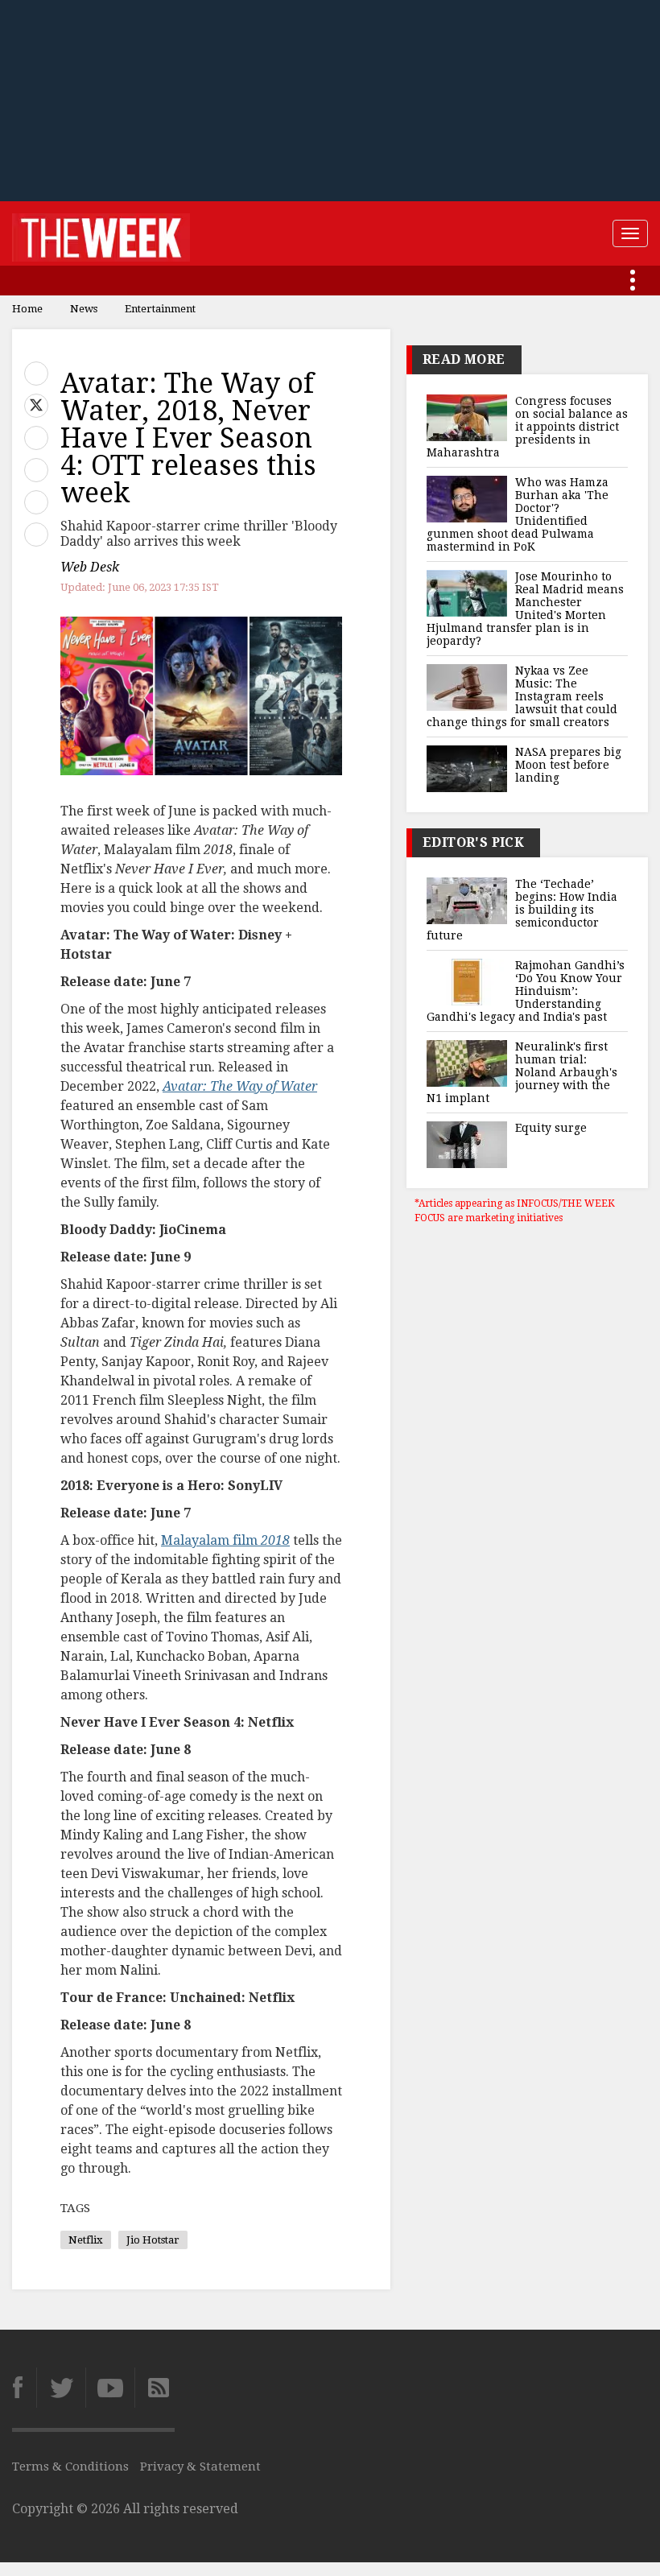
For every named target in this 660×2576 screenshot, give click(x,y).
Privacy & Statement (200, 2467)
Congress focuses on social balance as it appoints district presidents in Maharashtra (527, 427)
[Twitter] (61, 2388)
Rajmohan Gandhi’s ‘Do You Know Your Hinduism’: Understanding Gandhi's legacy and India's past (526, 991)
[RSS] (155, 2388)
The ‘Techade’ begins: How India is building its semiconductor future (522, 910)
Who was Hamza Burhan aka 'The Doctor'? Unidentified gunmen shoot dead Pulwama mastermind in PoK (518, 514)
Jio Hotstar (153, 2240)
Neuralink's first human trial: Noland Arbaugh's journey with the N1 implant (522, 1072)
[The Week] (101, 233)
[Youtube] (110, 2388)
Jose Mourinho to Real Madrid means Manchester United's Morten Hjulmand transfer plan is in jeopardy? (525, 609)
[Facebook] (24, 2388)
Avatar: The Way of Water (240, 1086)
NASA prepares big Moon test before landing (568, 765)
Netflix (86, 2240)
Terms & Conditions (70, 2467)
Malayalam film (225, 1540)
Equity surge (551, 1128)
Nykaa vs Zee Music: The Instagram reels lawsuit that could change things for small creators (522, 696)
